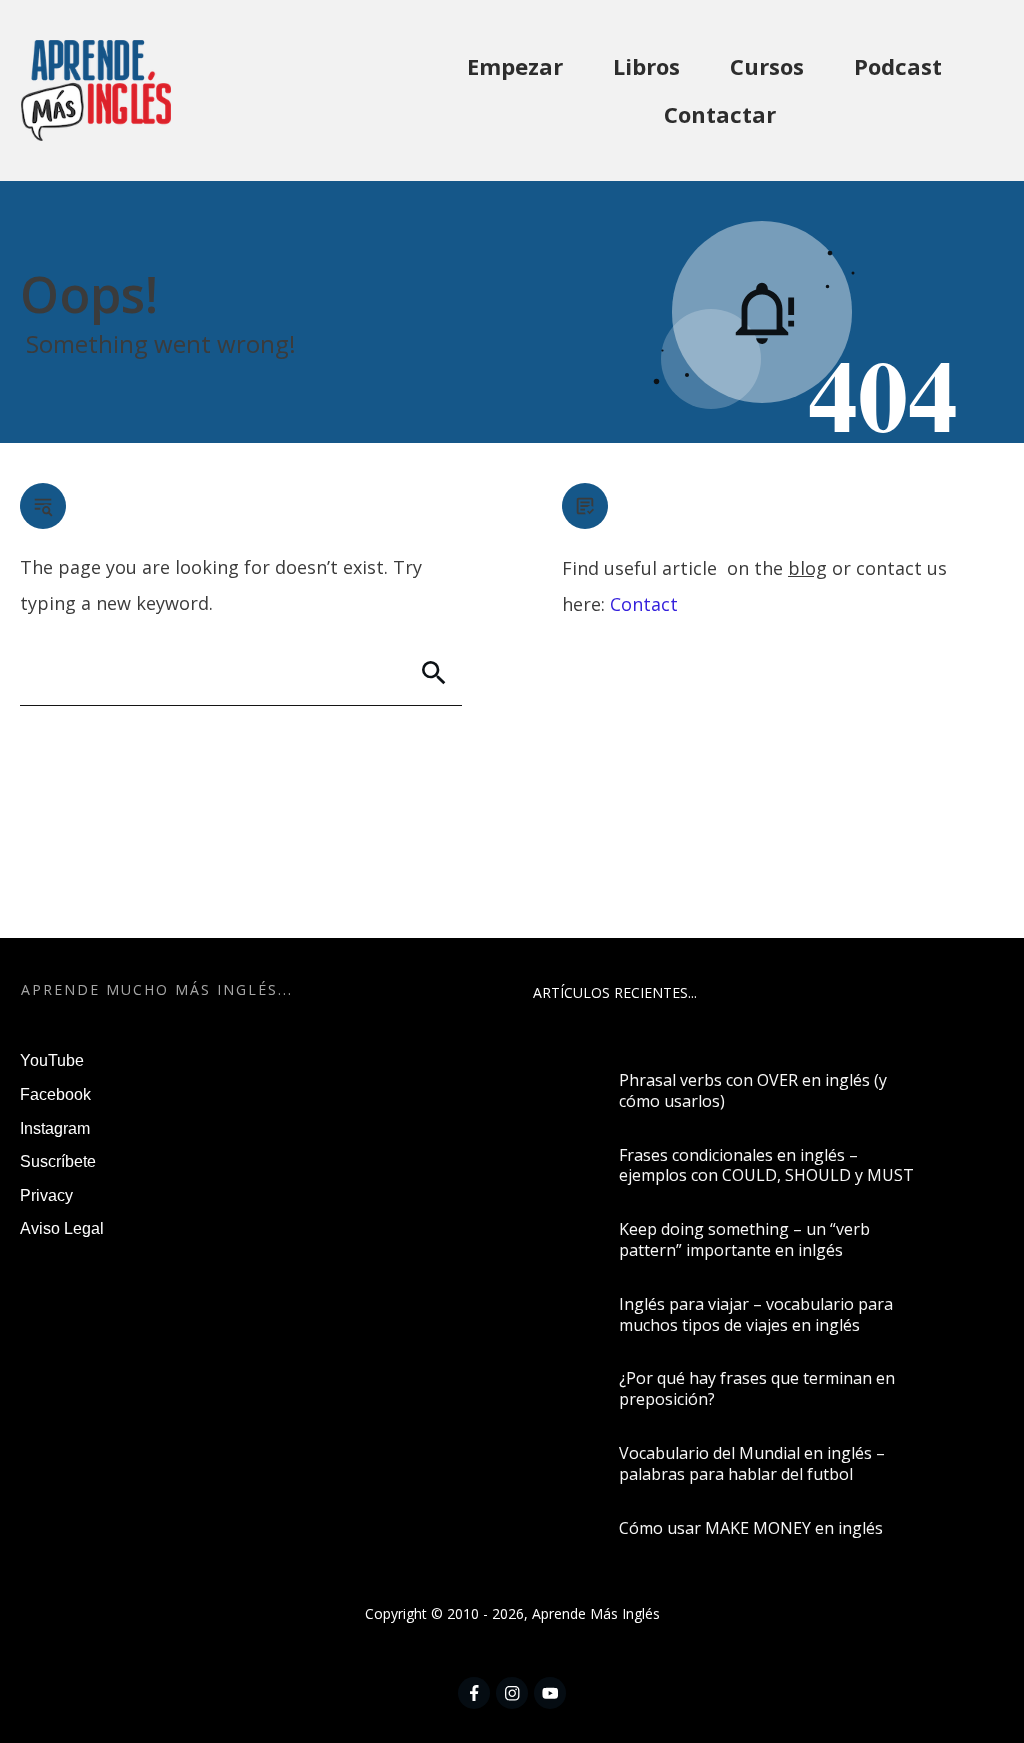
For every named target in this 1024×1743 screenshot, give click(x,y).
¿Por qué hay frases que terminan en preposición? (757, 1388)
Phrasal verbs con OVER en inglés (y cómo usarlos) (753, 1090)
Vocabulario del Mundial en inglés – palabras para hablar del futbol (752, 1463)
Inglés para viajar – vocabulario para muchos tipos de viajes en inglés (756, 1314)
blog (807, 568)
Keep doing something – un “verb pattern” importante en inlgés (744, 1239)
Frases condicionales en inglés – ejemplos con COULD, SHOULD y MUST (766, 1165)
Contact (644, 604)
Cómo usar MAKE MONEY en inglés (751, 1528)
